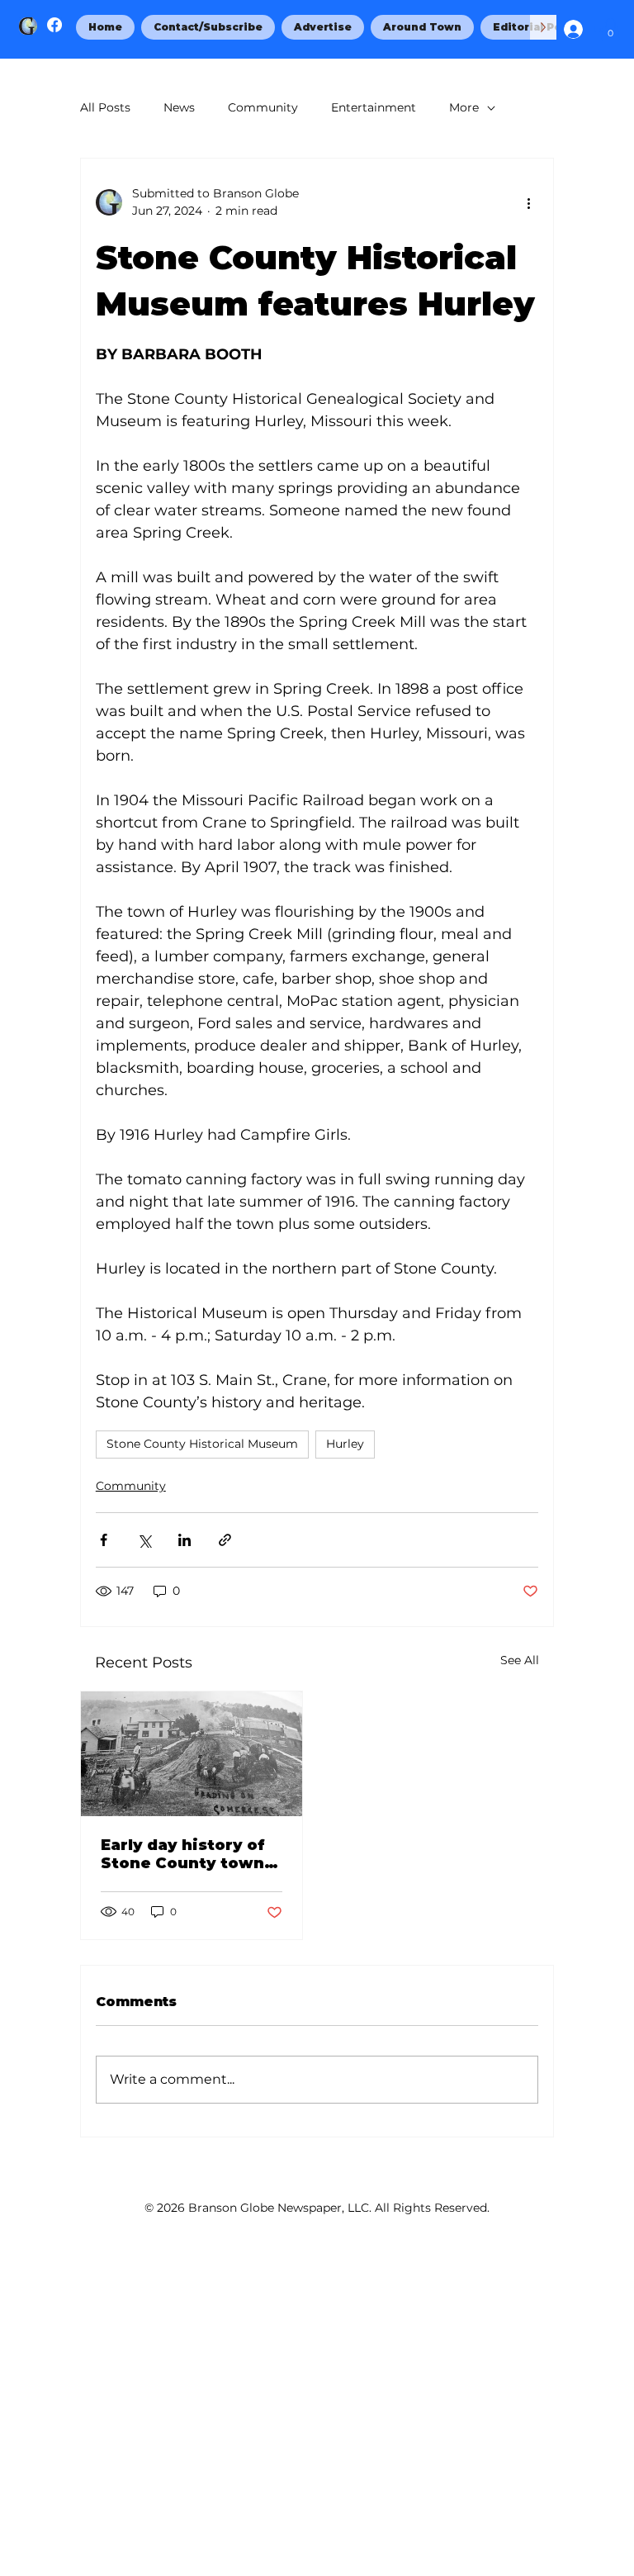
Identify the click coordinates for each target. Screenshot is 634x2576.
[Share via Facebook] (104, 1540)
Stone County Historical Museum (202, 1444)
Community (263, 107)
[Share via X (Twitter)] (144, 1540)
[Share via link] (225, 1540)
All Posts (105, 107)
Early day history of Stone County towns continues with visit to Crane (187, 1854)
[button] (610, 29)
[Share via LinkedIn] (185, 1540)
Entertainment (374, 107)
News (179, 107)
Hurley (345, 1444)
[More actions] (528, 202)
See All (520, 1660)
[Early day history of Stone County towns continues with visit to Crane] (192, 1754)
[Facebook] (54, 25)
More (464, 107)
